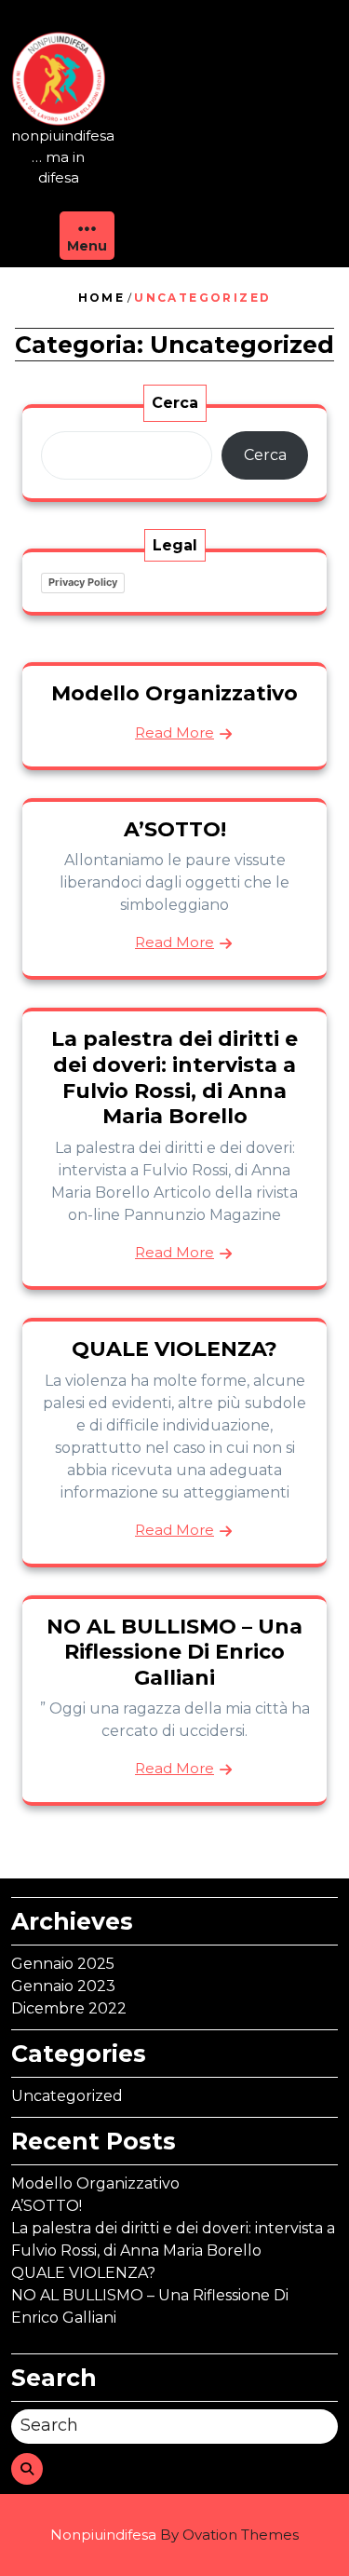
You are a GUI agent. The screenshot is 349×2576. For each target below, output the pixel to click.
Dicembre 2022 (69, 2008)
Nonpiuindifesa (174, 2535)
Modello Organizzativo (174, 693)
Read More (174, 732)
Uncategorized (67, 2096)
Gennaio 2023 (63, 1986)
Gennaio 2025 (63, 1964)
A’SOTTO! (175, 829)
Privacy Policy (83, 582)
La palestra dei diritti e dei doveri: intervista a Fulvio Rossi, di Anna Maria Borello (174, 1078)
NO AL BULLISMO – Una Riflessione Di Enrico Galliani (174, 1652)
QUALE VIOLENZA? (174, 1349)
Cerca (175, 403)
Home (102, 298)
